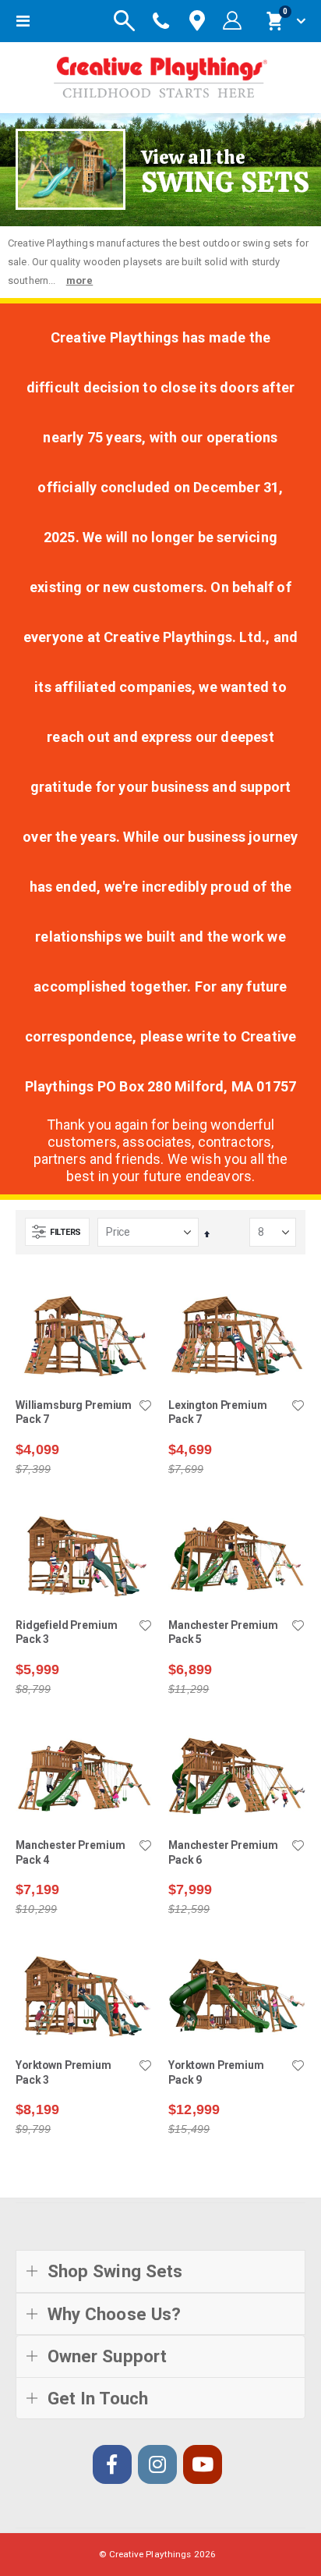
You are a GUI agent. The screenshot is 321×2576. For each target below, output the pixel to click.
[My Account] (232, 21)
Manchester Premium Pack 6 (223, 1852)
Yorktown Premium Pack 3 (63, 2072)
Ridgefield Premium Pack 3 (67, 1632)
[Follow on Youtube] (203, 2464)
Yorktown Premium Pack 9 (216, 2072)
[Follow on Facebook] (112, 2464)
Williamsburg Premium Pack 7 (74, 1412)
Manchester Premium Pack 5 (223, 1632)
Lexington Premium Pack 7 (218, 1412)
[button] (145, 1407)
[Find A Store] (197, 21)
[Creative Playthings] (160, 74)
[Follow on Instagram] (157, 2464)
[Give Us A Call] (161, 21)
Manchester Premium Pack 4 (71, 1852)
